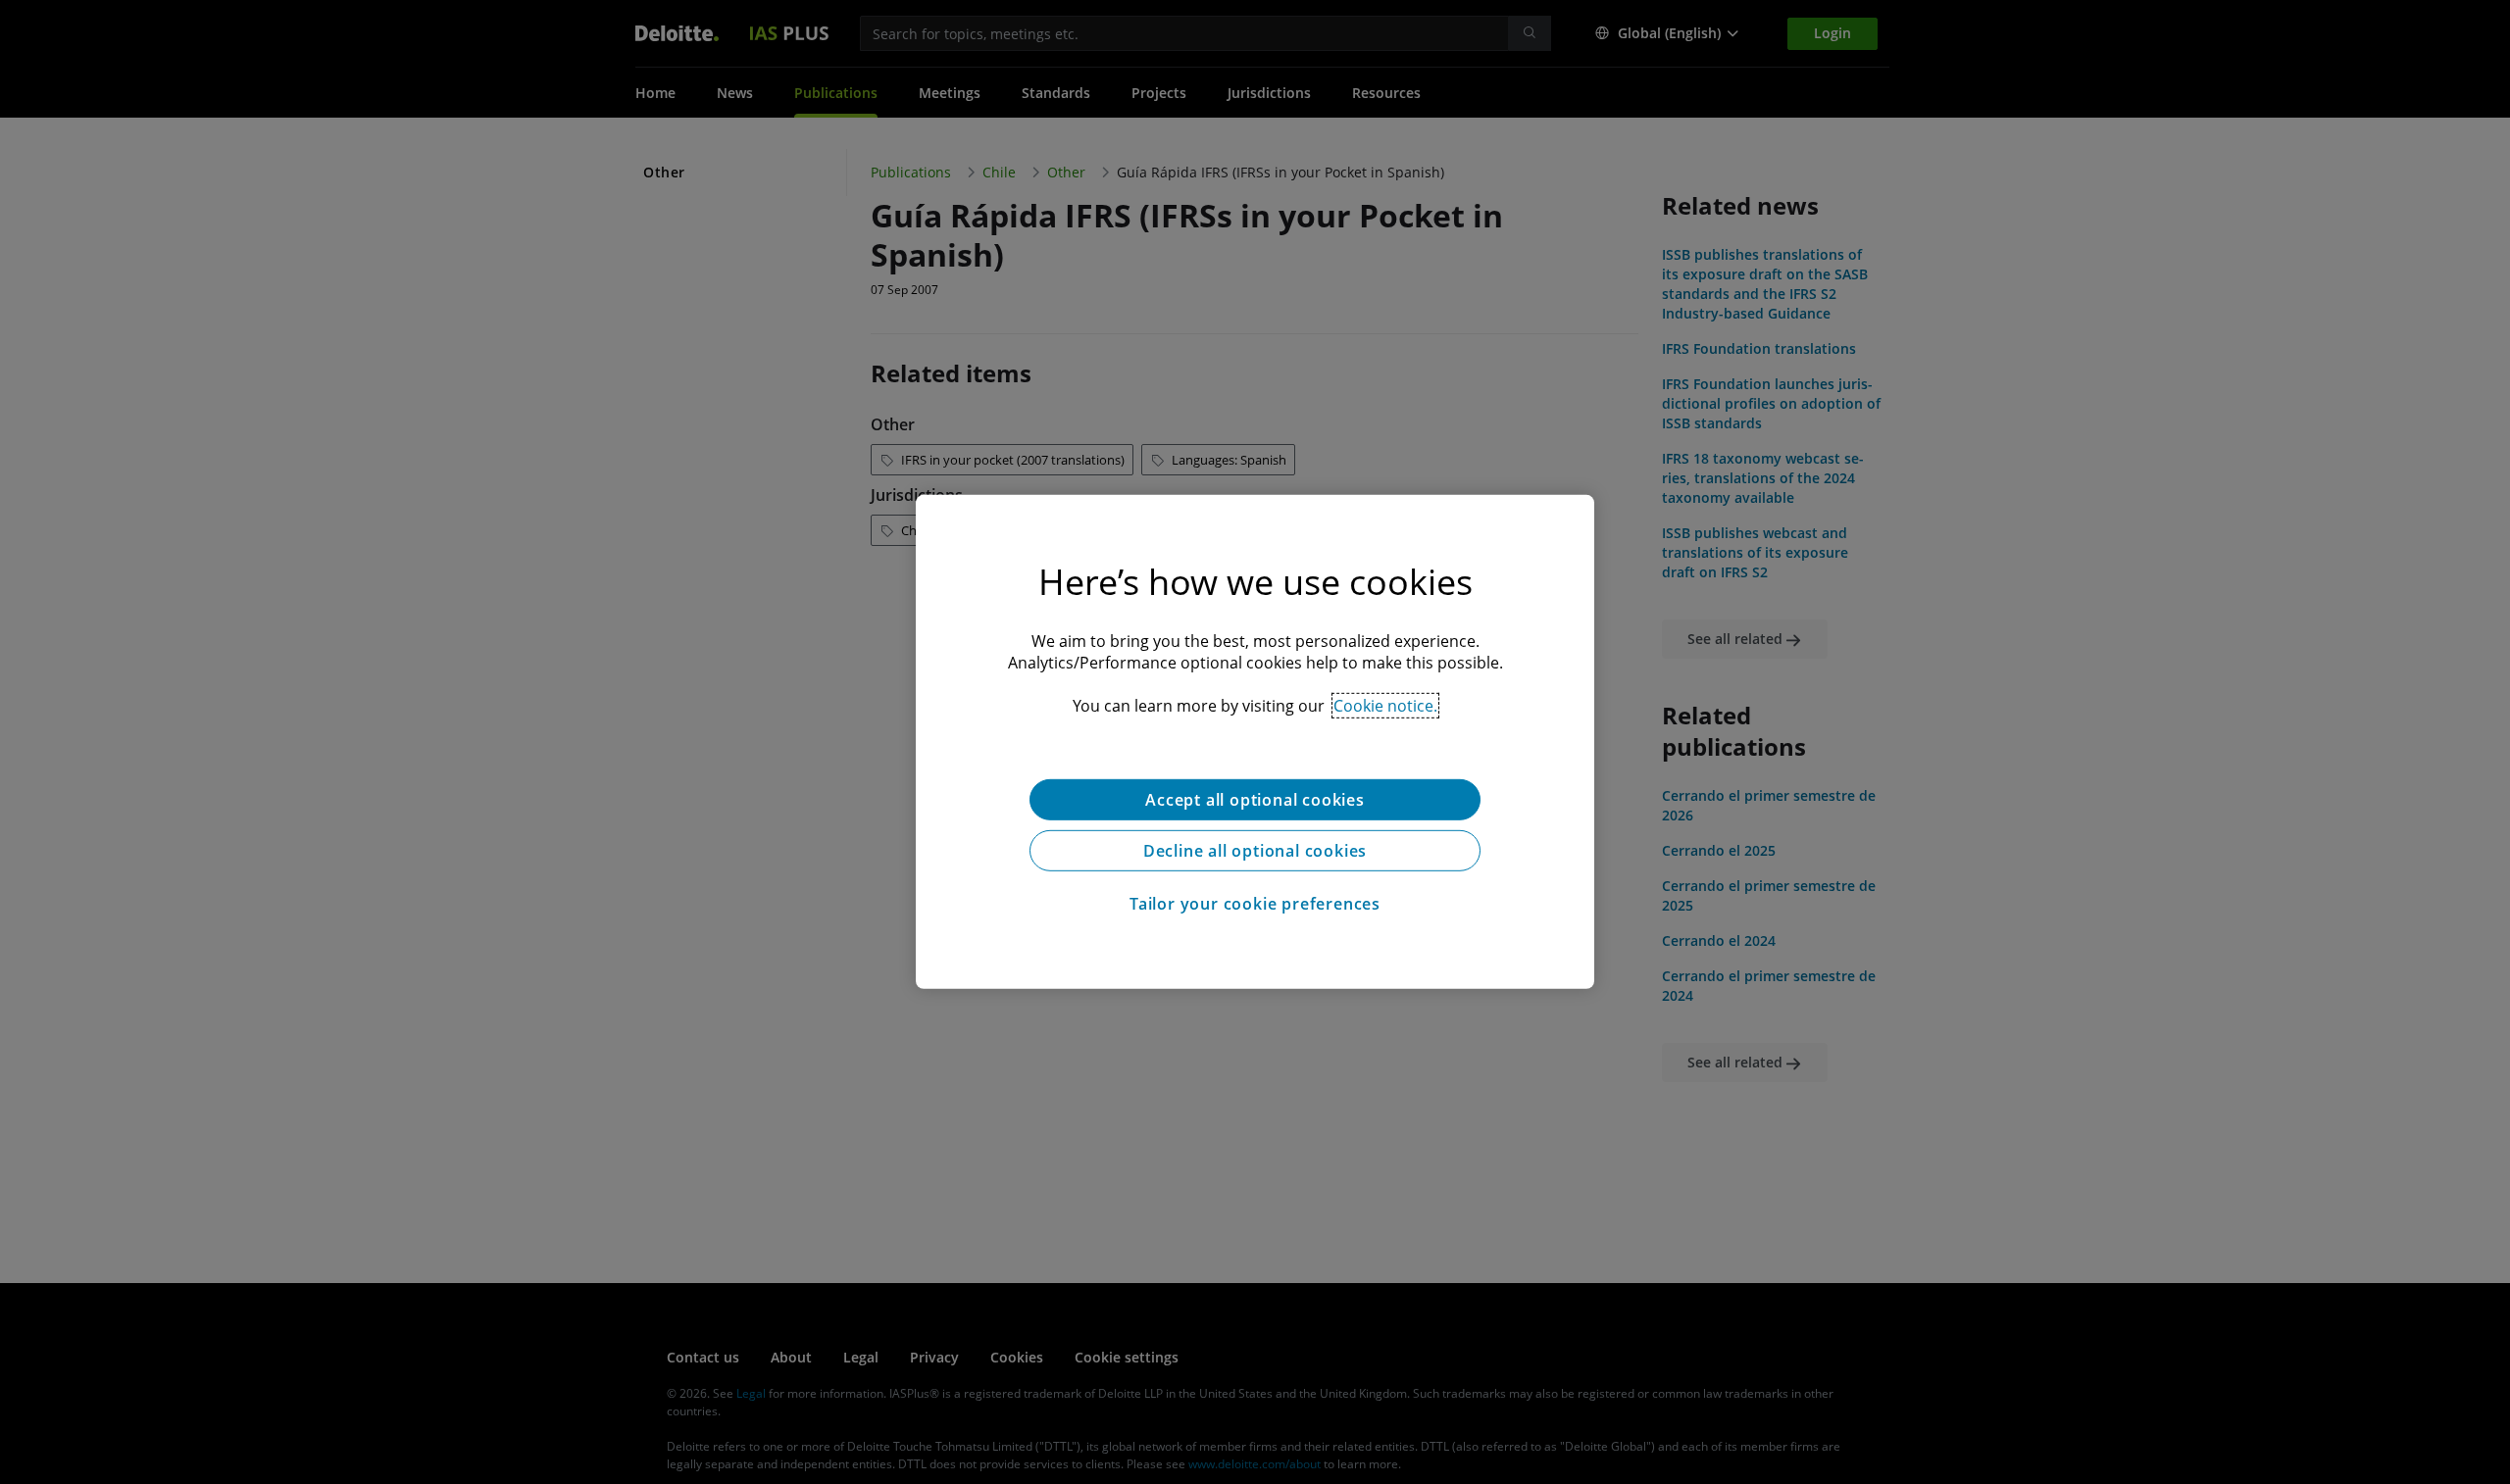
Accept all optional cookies (1255, 800)
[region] (1255, 742)
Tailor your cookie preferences (1255, 904)
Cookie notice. (1385, 706)
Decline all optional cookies (1255, 851)
